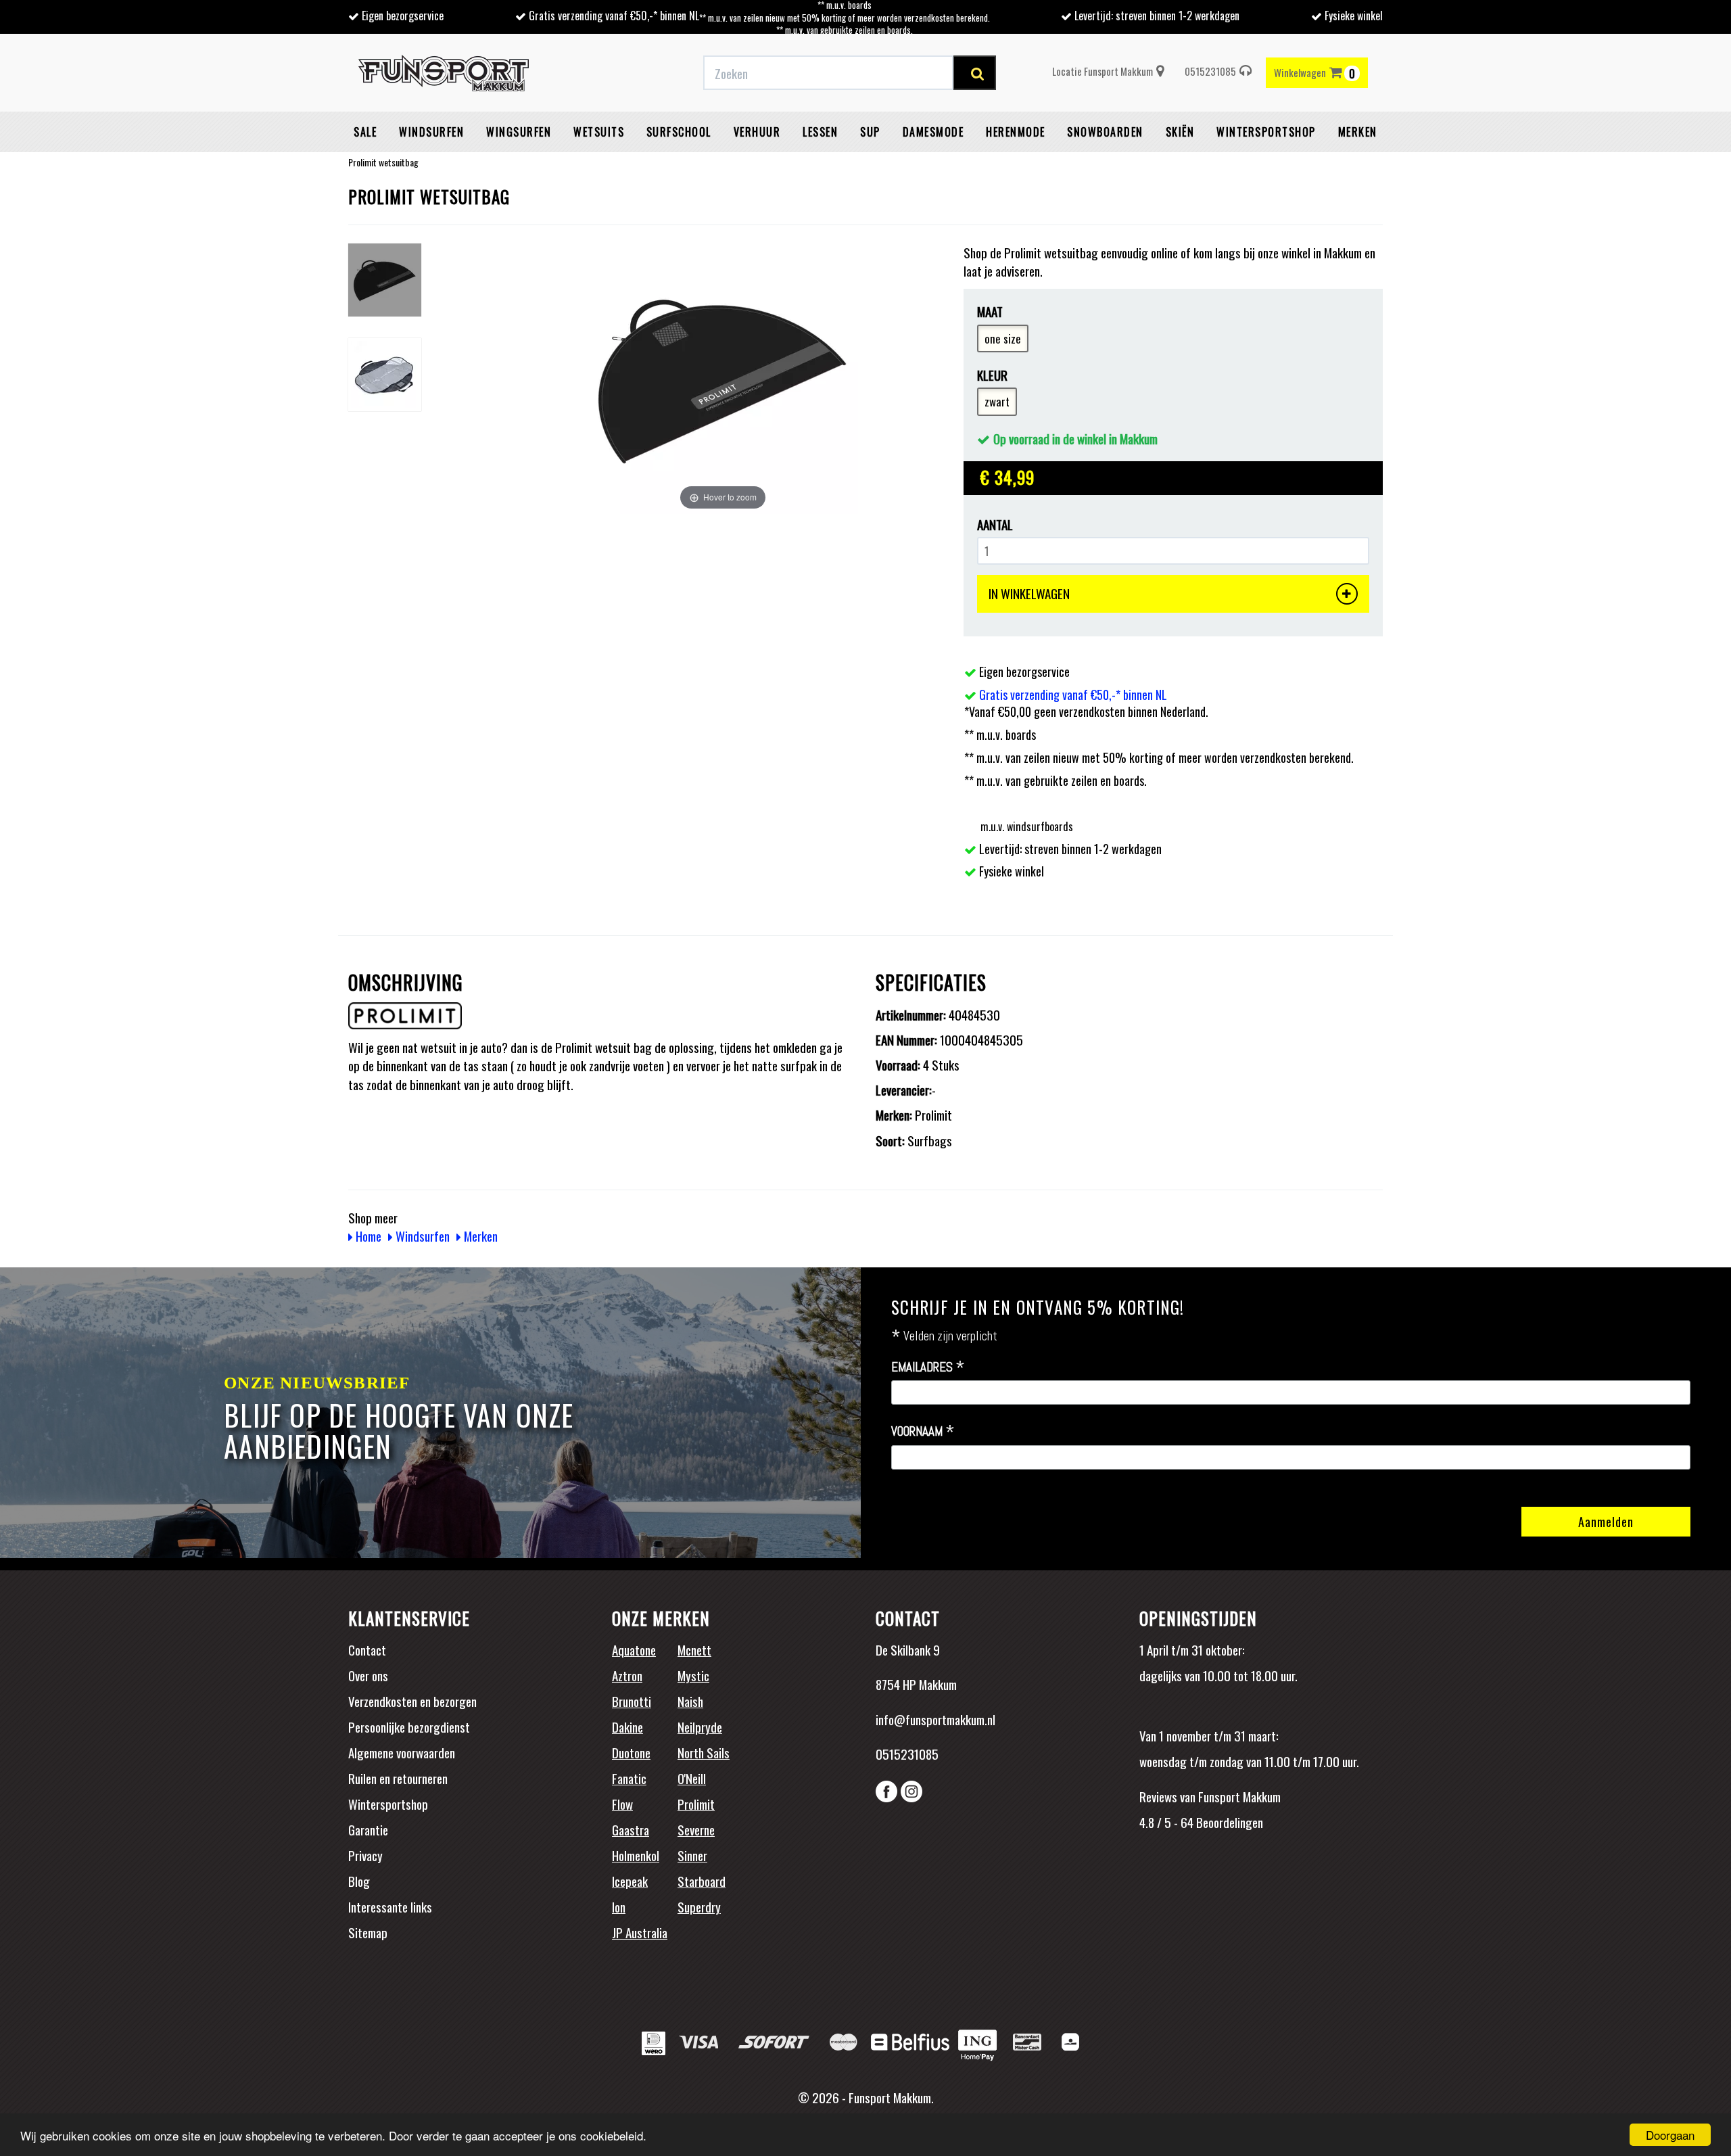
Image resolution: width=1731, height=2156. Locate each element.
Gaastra (631, 1829)
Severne (696, 1829)
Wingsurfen (519, 132)
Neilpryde (700, 1727)
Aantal (995, 524)
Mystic (693, 1675)
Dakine (627, 1727)
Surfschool (679, 132)
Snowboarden (1105, 132)
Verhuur (757, 132)
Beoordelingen (1228, 1822)
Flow (622, 1804)
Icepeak (630, 1881)
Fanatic (629, 1778)
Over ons (368, 1675)
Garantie (368, 1829)
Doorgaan (1670, 2135)
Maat (990, 311)
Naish (690, 1701)
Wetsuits (599, 132)
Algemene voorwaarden (402, 1752)
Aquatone (634, 1649)
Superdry (699, 1906)
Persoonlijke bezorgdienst (409, 1727)
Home (367, 1236)
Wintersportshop (388, 1804)
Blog (359, 1881)
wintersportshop (1266, 132)
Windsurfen (431, 132)
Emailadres (928, 1367)
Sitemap (368, 1932)
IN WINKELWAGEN (1029, 593)
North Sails (704, 1752)
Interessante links (390, 1906)
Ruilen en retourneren (398, 1778)
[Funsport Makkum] (444, 73)
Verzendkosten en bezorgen (412, 1701)
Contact (367, 1649)
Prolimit (696, 1804)
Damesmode (933, 132)
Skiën (1180, 132)
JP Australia (640, 1932)
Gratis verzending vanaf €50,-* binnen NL (614, 16)
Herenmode (1016, 132)
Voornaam (923, 1432)
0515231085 (1210, 71)
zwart (997, 401)
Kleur (992, 375)
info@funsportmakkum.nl (935, 1719)
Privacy (365, 1855)
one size (1003, 338)
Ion (619, 1906)
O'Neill (692, 1778)
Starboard (702, 1881)
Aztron (627, 1675)
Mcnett (694, 1649)
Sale (365, 132)
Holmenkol (636, 1855)
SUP (870, 132)
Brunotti (632, 1701)
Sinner (692, 1855)
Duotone (631, 1752)
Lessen (820, 132)
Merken (1358, 132)
